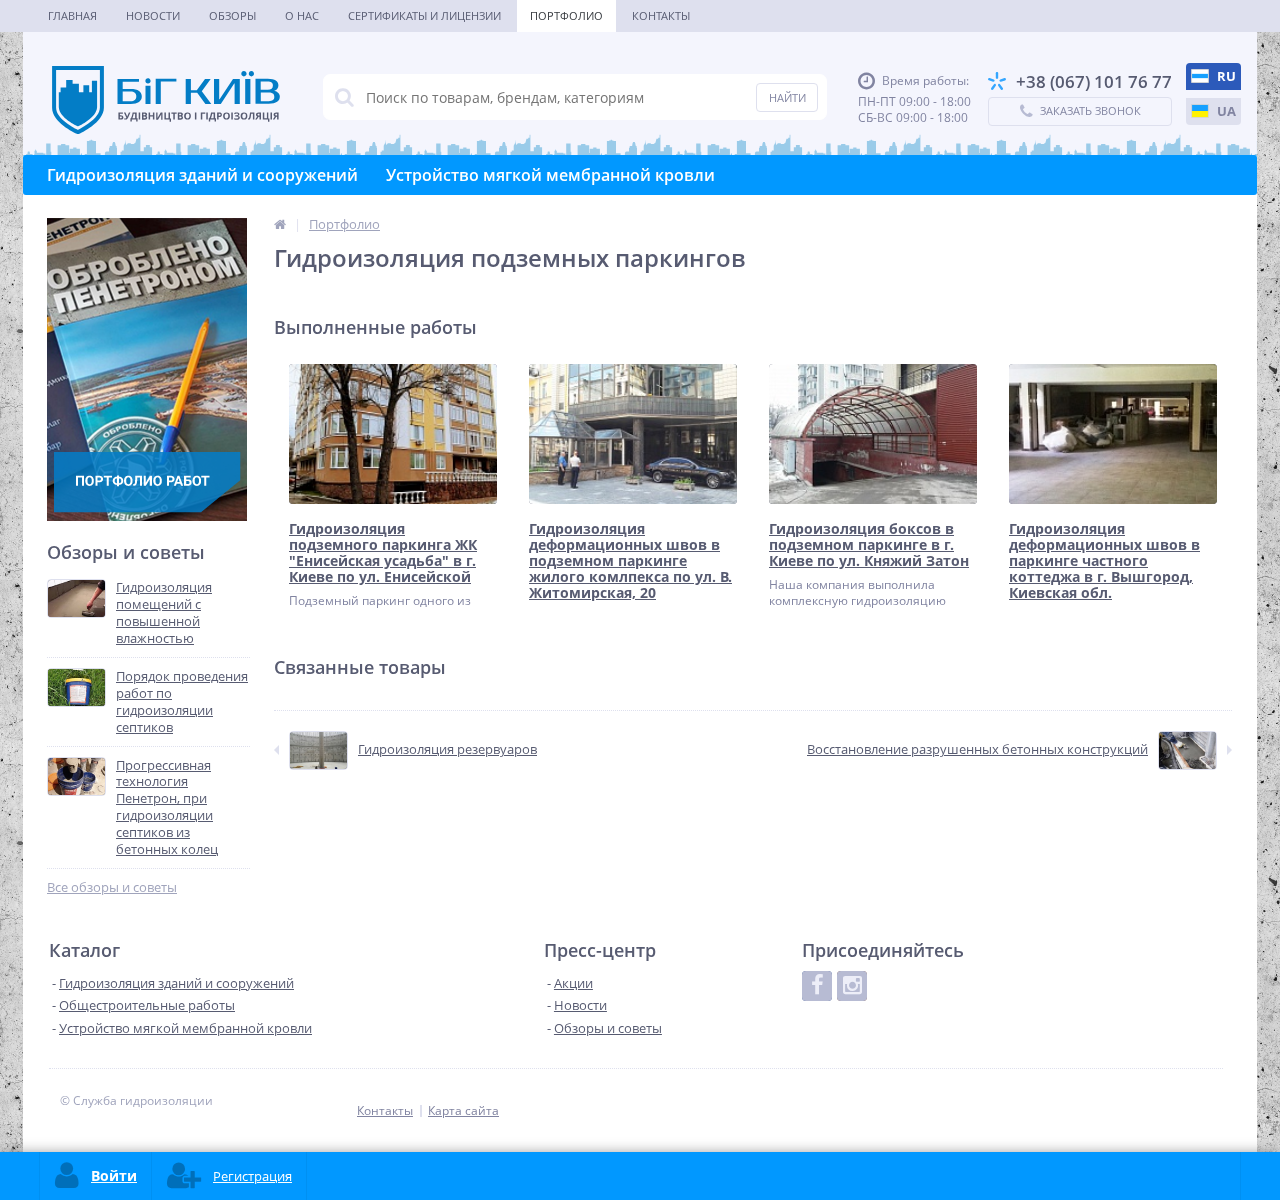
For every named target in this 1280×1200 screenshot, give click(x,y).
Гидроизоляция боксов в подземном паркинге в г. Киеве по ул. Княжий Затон (869, 545)
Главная (72, 15)
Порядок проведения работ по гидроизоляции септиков (182, 702)
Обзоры (232, 15)
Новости (153, 15)
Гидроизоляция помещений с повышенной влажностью (164, 613)
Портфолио (566, 15)
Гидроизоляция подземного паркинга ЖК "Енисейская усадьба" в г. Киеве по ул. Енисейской (383, 553)
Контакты (661, 15)
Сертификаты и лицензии (424, 15)
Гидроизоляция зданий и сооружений (202, 175)
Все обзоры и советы (112, 887)
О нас (302, 15)
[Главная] (280, 224)
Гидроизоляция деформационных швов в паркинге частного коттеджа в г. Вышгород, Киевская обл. (1104, 561)
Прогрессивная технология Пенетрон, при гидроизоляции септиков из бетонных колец (167, 807)
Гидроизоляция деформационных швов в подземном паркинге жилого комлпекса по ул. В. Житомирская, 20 (630, 561)
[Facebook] (817, 986)
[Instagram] (852, 986)
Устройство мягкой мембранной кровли (550, 175)
